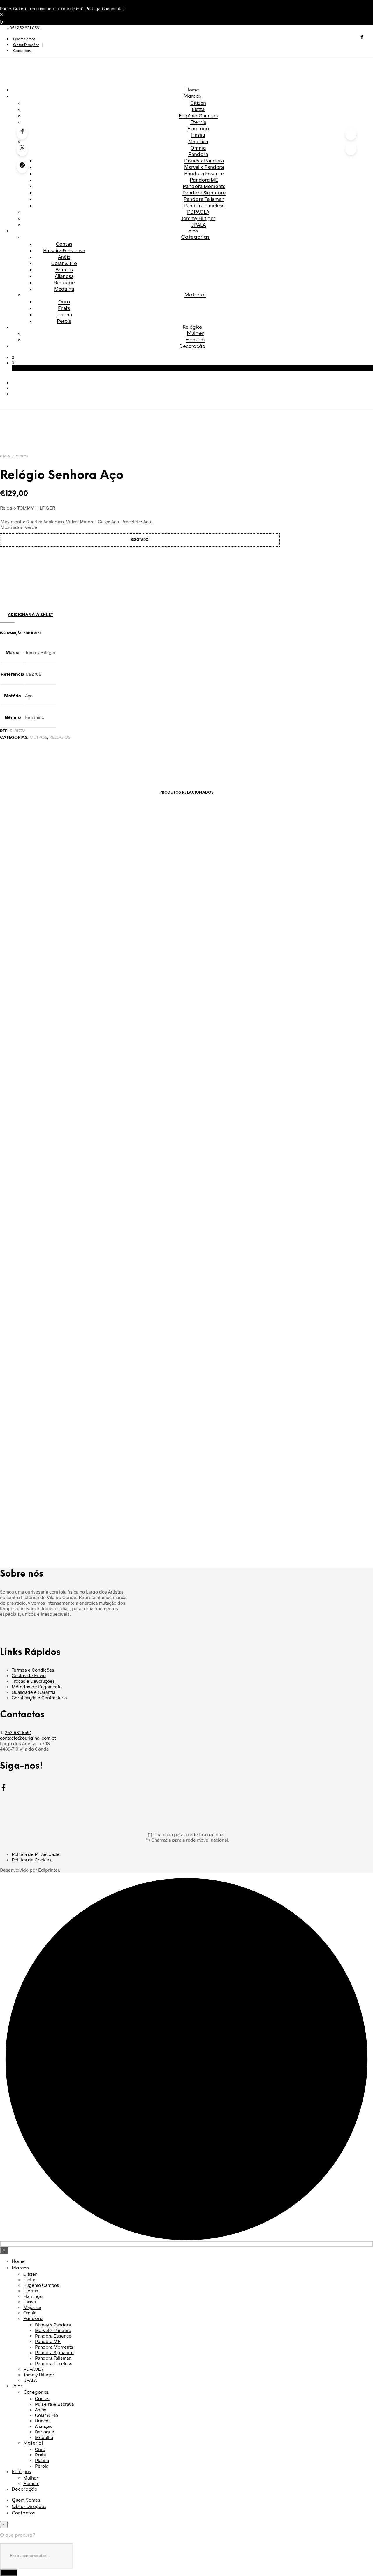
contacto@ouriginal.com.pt (28, 1738)
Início (5, 457)
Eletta (198, 109)
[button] (13, 357)
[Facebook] (22, 132)
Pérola (64, 321)
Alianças (64, 276)
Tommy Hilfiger (198, 218)
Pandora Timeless (204, 205)
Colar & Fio (64, 263)
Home (192, 90)
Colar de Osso (192, 1511)
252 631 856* (18, 1732)
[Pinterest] (22, 166)
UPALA (198, 224)
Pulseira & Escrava (64, 250)
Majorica (198, 141)
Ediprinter (49, 1870)
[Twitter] (22, 149)
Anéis (64, 257)
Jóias (192, 231)
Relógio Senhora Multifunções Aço (192, 1328)
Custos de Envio (29, 1675)
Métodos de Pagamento (37, 1686)
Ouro (64, 301)
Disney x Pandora (204, 160)
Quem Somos (24, 39)
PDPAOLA (198, 212)
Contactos (22, 51)
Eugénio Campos (198, 115)
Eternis (198, 122)
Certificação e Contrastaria (39, 1697)
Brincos (64, 269)
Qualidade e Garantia (34, 1692)
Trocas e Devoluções (33, 1681)
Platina (64, 314)
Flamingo (198, 128)
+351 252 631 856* (23, 28)
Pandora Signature (204, 192)
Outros (22, 457)
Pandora (198, 154)
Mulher (195, 334)
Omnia (198, 148)
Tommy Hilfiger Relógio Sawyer (192, 1145)
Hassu (198, 135)
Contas (64, 244)
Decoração (192, 346)
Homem (195, 340)
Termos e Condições (33, 1670)
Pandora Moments (204, 186)
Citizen (198, 103)
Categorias (195, 237)
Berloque (64, 282)
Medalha (64, 289)
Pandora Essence (204, 173)
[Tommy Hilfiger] (29, 595)
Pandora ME (204, 180)
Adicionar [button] (58, 979)
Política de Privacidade (36, 1854)
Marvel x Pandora (204, 167)
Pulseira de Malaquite (192, 961)
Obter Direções (26, 45)
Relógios (192, 327)
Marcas (192, 96)
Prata (64, 308)
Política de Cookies (32, 1860)
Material (195, 295)
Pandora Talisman (204, 199)
